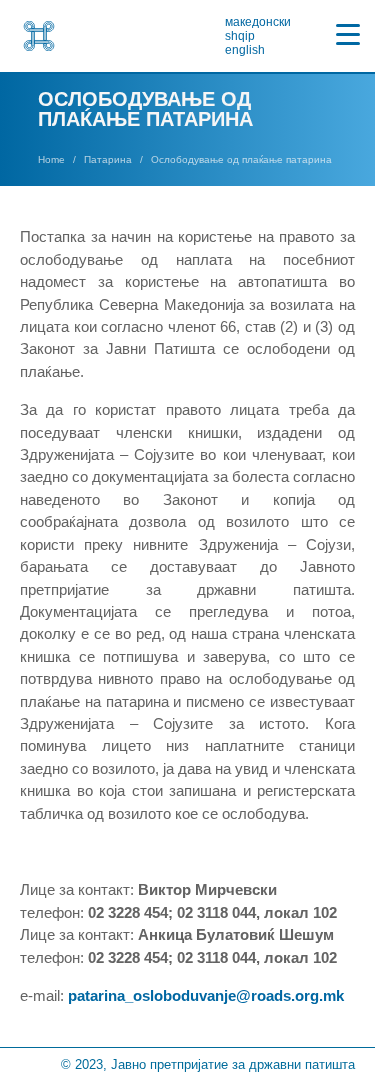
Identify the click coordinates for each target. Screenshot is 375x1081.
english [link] (245, 50)
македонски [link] (258, 22)
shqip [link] (240, 36)
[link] (39, 36)
